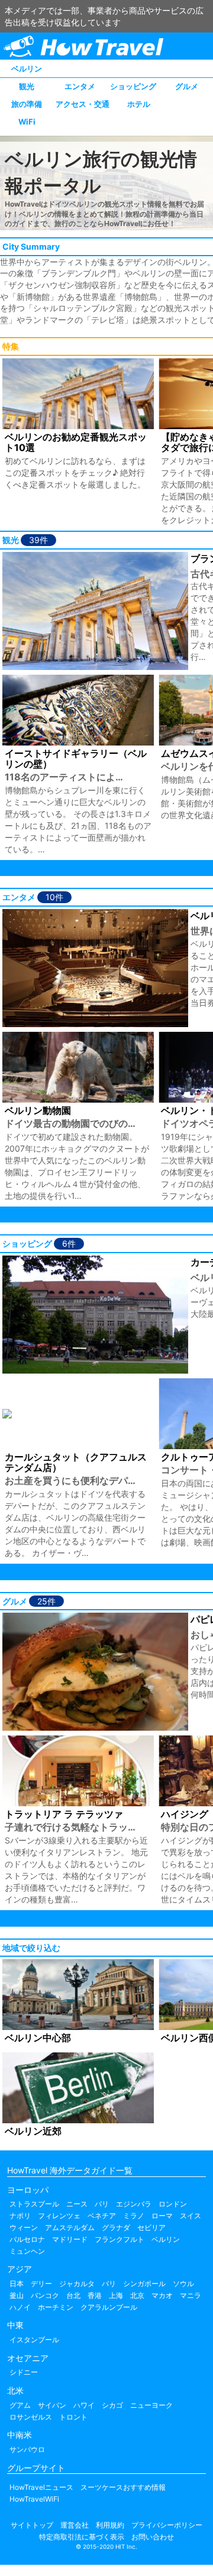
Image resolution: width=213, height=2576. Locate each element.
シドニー (24, 2372)
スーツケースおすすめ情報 (123, 2487)
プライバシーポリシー (167, 2525)
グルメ (187, 86)
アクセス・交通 (83, 104)
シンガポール (144, 2284)
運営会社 (75, 2525)
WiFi (27, 122)
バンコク (45, 2295)
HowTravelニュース (41, 2487)
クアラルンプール (109, 2307)
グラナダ (116, 2227)
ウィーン (24, 2227)
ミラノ (134, 2216)
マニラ (191, 2295)
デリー (41, 2284)
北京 (137, 2295)
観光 (27, 86)
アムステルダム (70, 2227)
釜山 (17, 2295)
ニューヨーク (151, 2405)
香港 (95, 2295)
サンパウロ (27, 2449)
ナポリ (20, 2216)
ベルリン (27, 68)
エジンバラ (134, 2204)
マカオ (162, 2295)
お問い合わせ (153, 2537)
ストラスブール (34, 2204)
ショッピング (133, 86)
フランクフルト (120, 2239)
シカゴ (112, 2405)
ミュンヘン (27, 2251)
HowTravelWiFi (34, 2499)
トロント (73, 2417)
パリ (102, 2204)
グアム (20, 2405)
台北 (73, 2295)
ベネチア (102, 2216)
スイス (191, 2216)
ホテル (139, 104)
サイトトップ (32, 2525)
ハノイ (20, 2307)
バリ (109, 2284)
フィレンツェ (59, 2216)
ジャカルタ (77, 2284)
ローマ (162, 2216)
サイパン (52, 2405)
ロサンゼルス (31, 2417)
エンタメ (80, 86)
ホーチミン (56, 2307)
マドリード (70, 2239)
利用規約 (110, 2525)
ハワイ (84, 2405)
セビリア (151, 2227)
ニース (77, 2204)
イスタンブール (34, 2340)
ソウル (183, 2284)
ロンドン (173, 2204)
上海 (116, 2295)
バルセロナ (27, 2239)
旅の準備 (27, 104)
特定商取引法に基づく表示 (82, 2537)
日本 (17, 2284)
